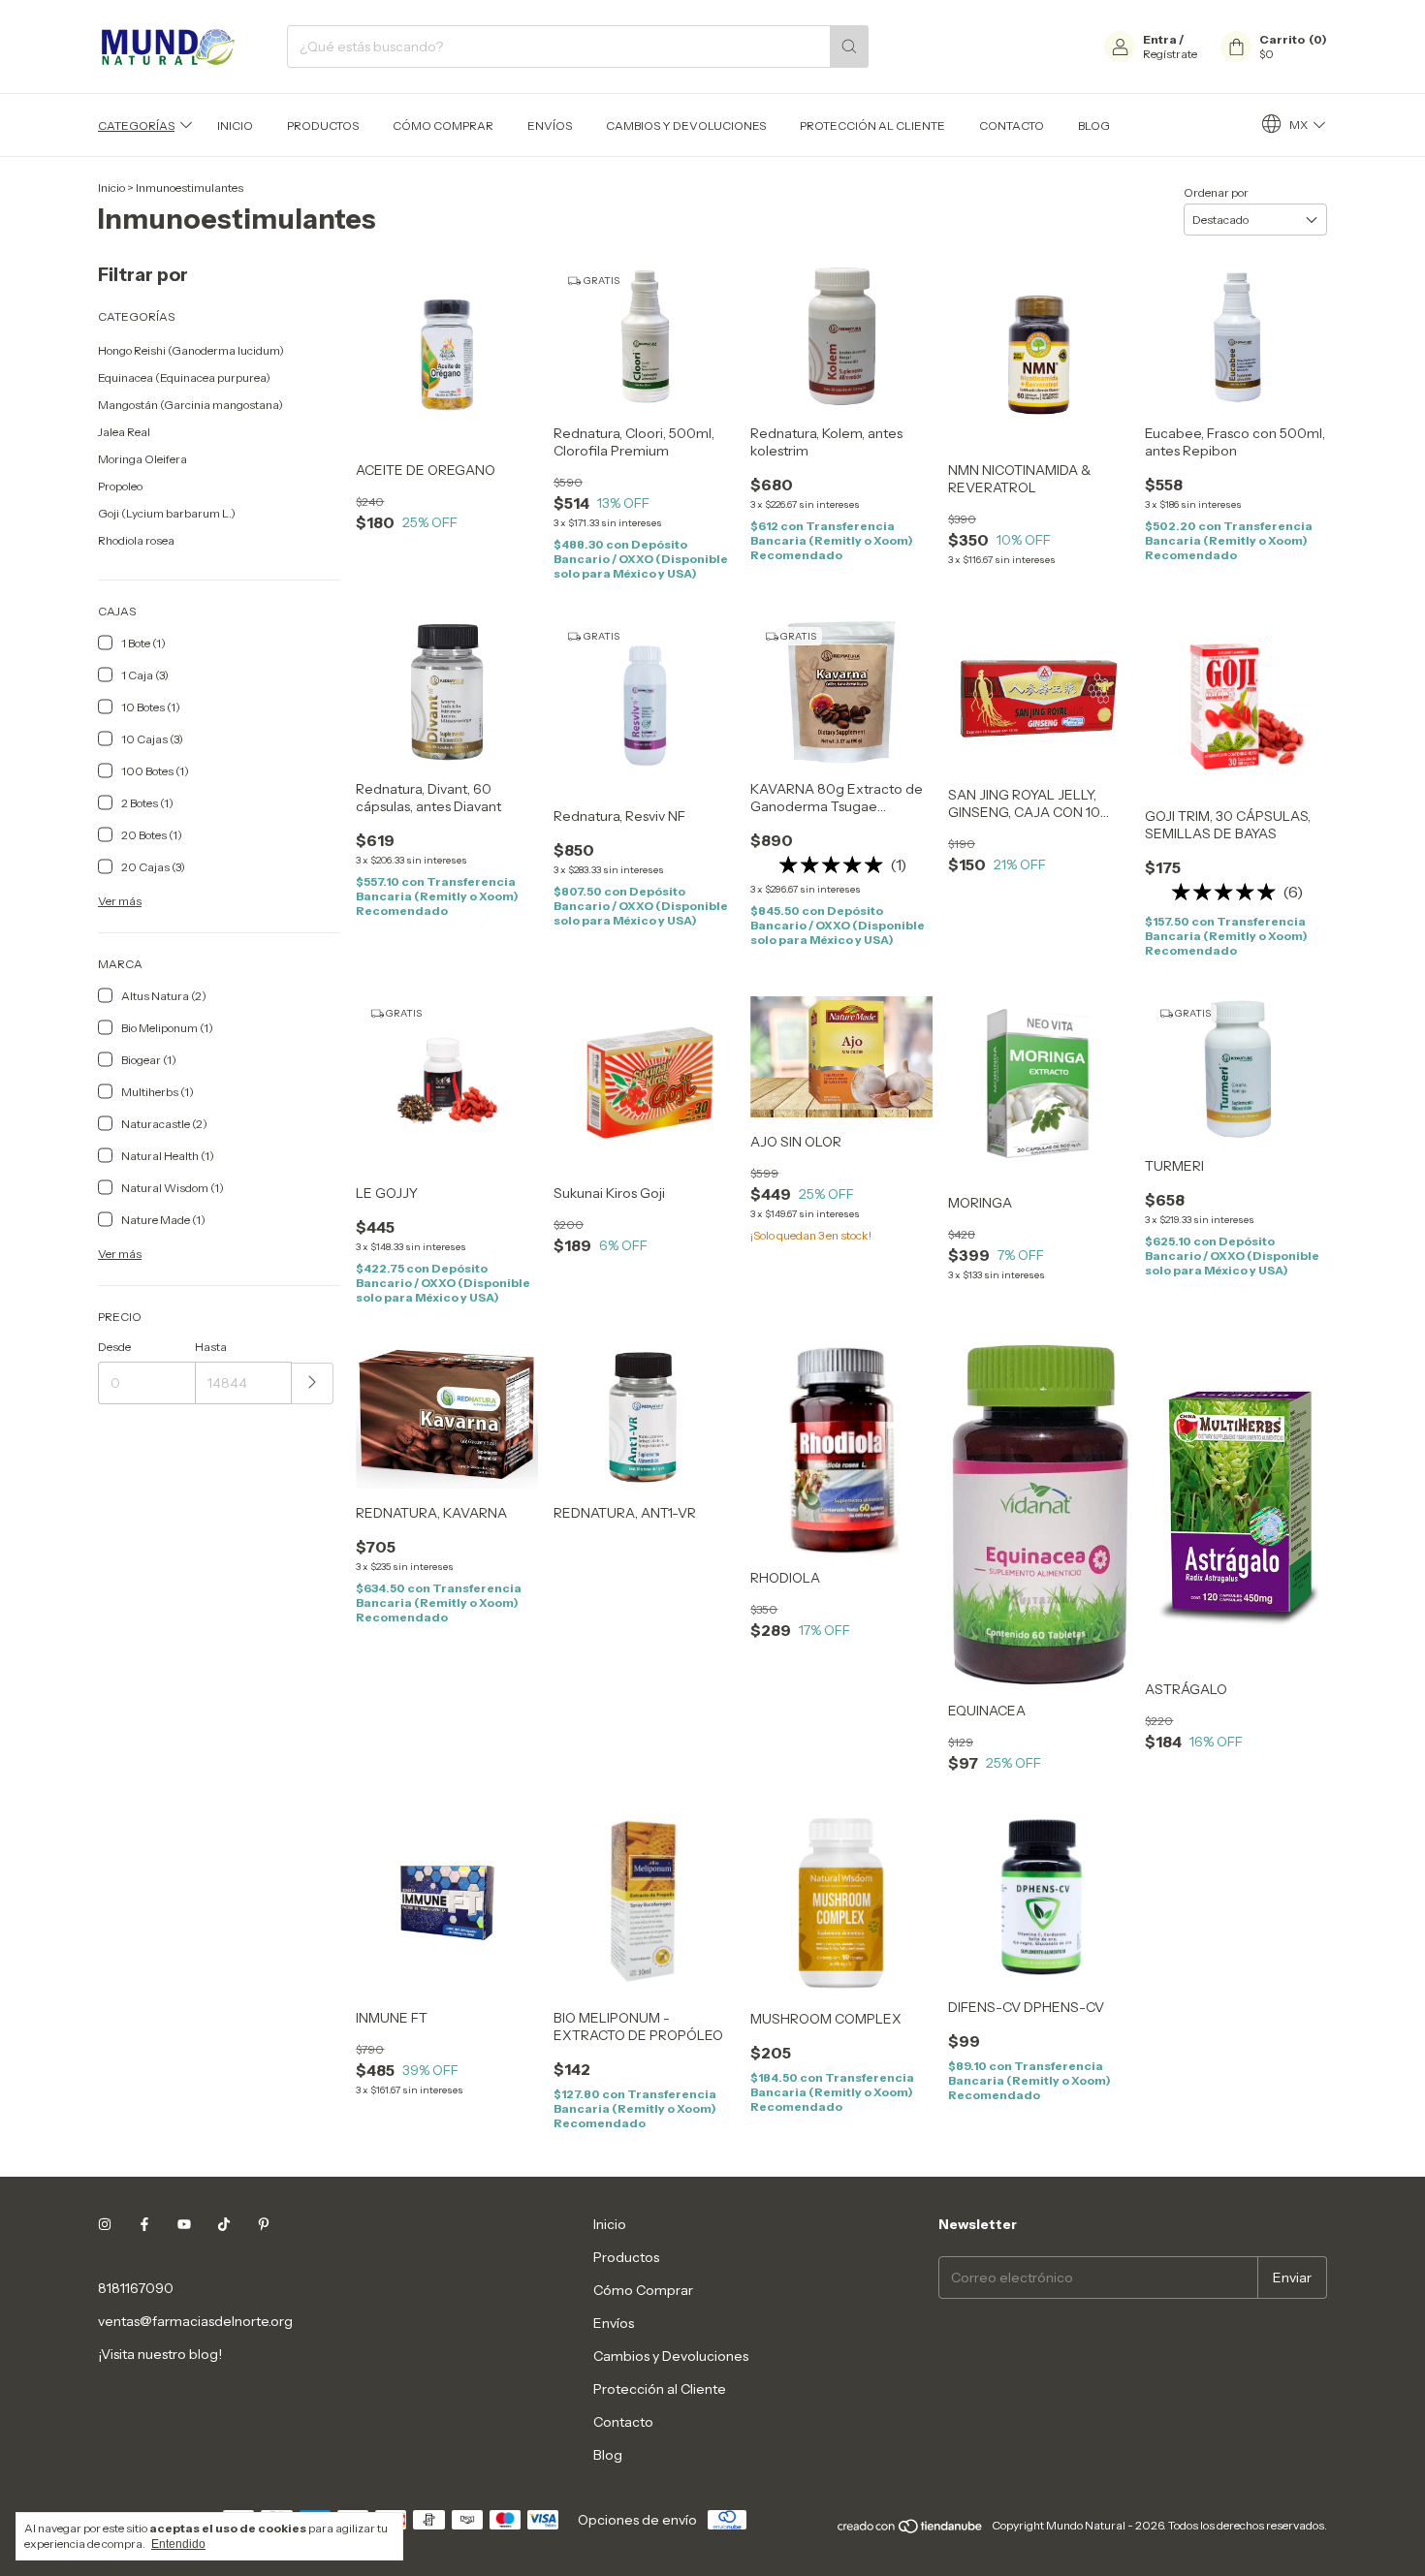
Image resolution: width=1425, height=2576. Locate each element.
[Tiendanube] (911, 2530)
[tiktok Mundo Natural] (224, 2224)
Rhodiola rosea (136, 540)
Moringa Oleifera (142, 459)
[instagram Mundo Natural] (105, 2224)
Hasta (211, 1347)
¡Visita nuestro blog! (160, 2354)
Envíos (550, 126)
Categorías (136, 126)
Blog (1094, 126)
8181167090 (136, 2288)
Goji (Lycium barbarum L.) (167, 513)
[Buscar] (849, 47)
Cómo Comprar (443, 126)
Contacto (1012, 126)
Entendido (178, 2544)
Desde (114, 1347)
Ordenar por (1216, 192)
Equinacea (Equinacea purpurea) (184, 377)
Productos (323, 126)
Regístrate (1170, 54)
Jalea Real (124, 432)
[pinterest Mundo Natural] (264, 2224)
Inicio (235, 126)
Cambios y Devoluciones (686, 126)
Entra (1160, 39)
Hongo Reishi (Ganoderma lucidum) (191, 350)
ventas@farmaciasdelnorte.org (195, 2321)
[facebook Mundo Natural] (144, 2224)
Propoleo (120, 486)
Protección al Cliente (872, 126)
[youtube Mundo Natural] (184, 2224)
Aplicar (313, 1383)
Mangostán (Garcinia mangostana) (190, 405)
